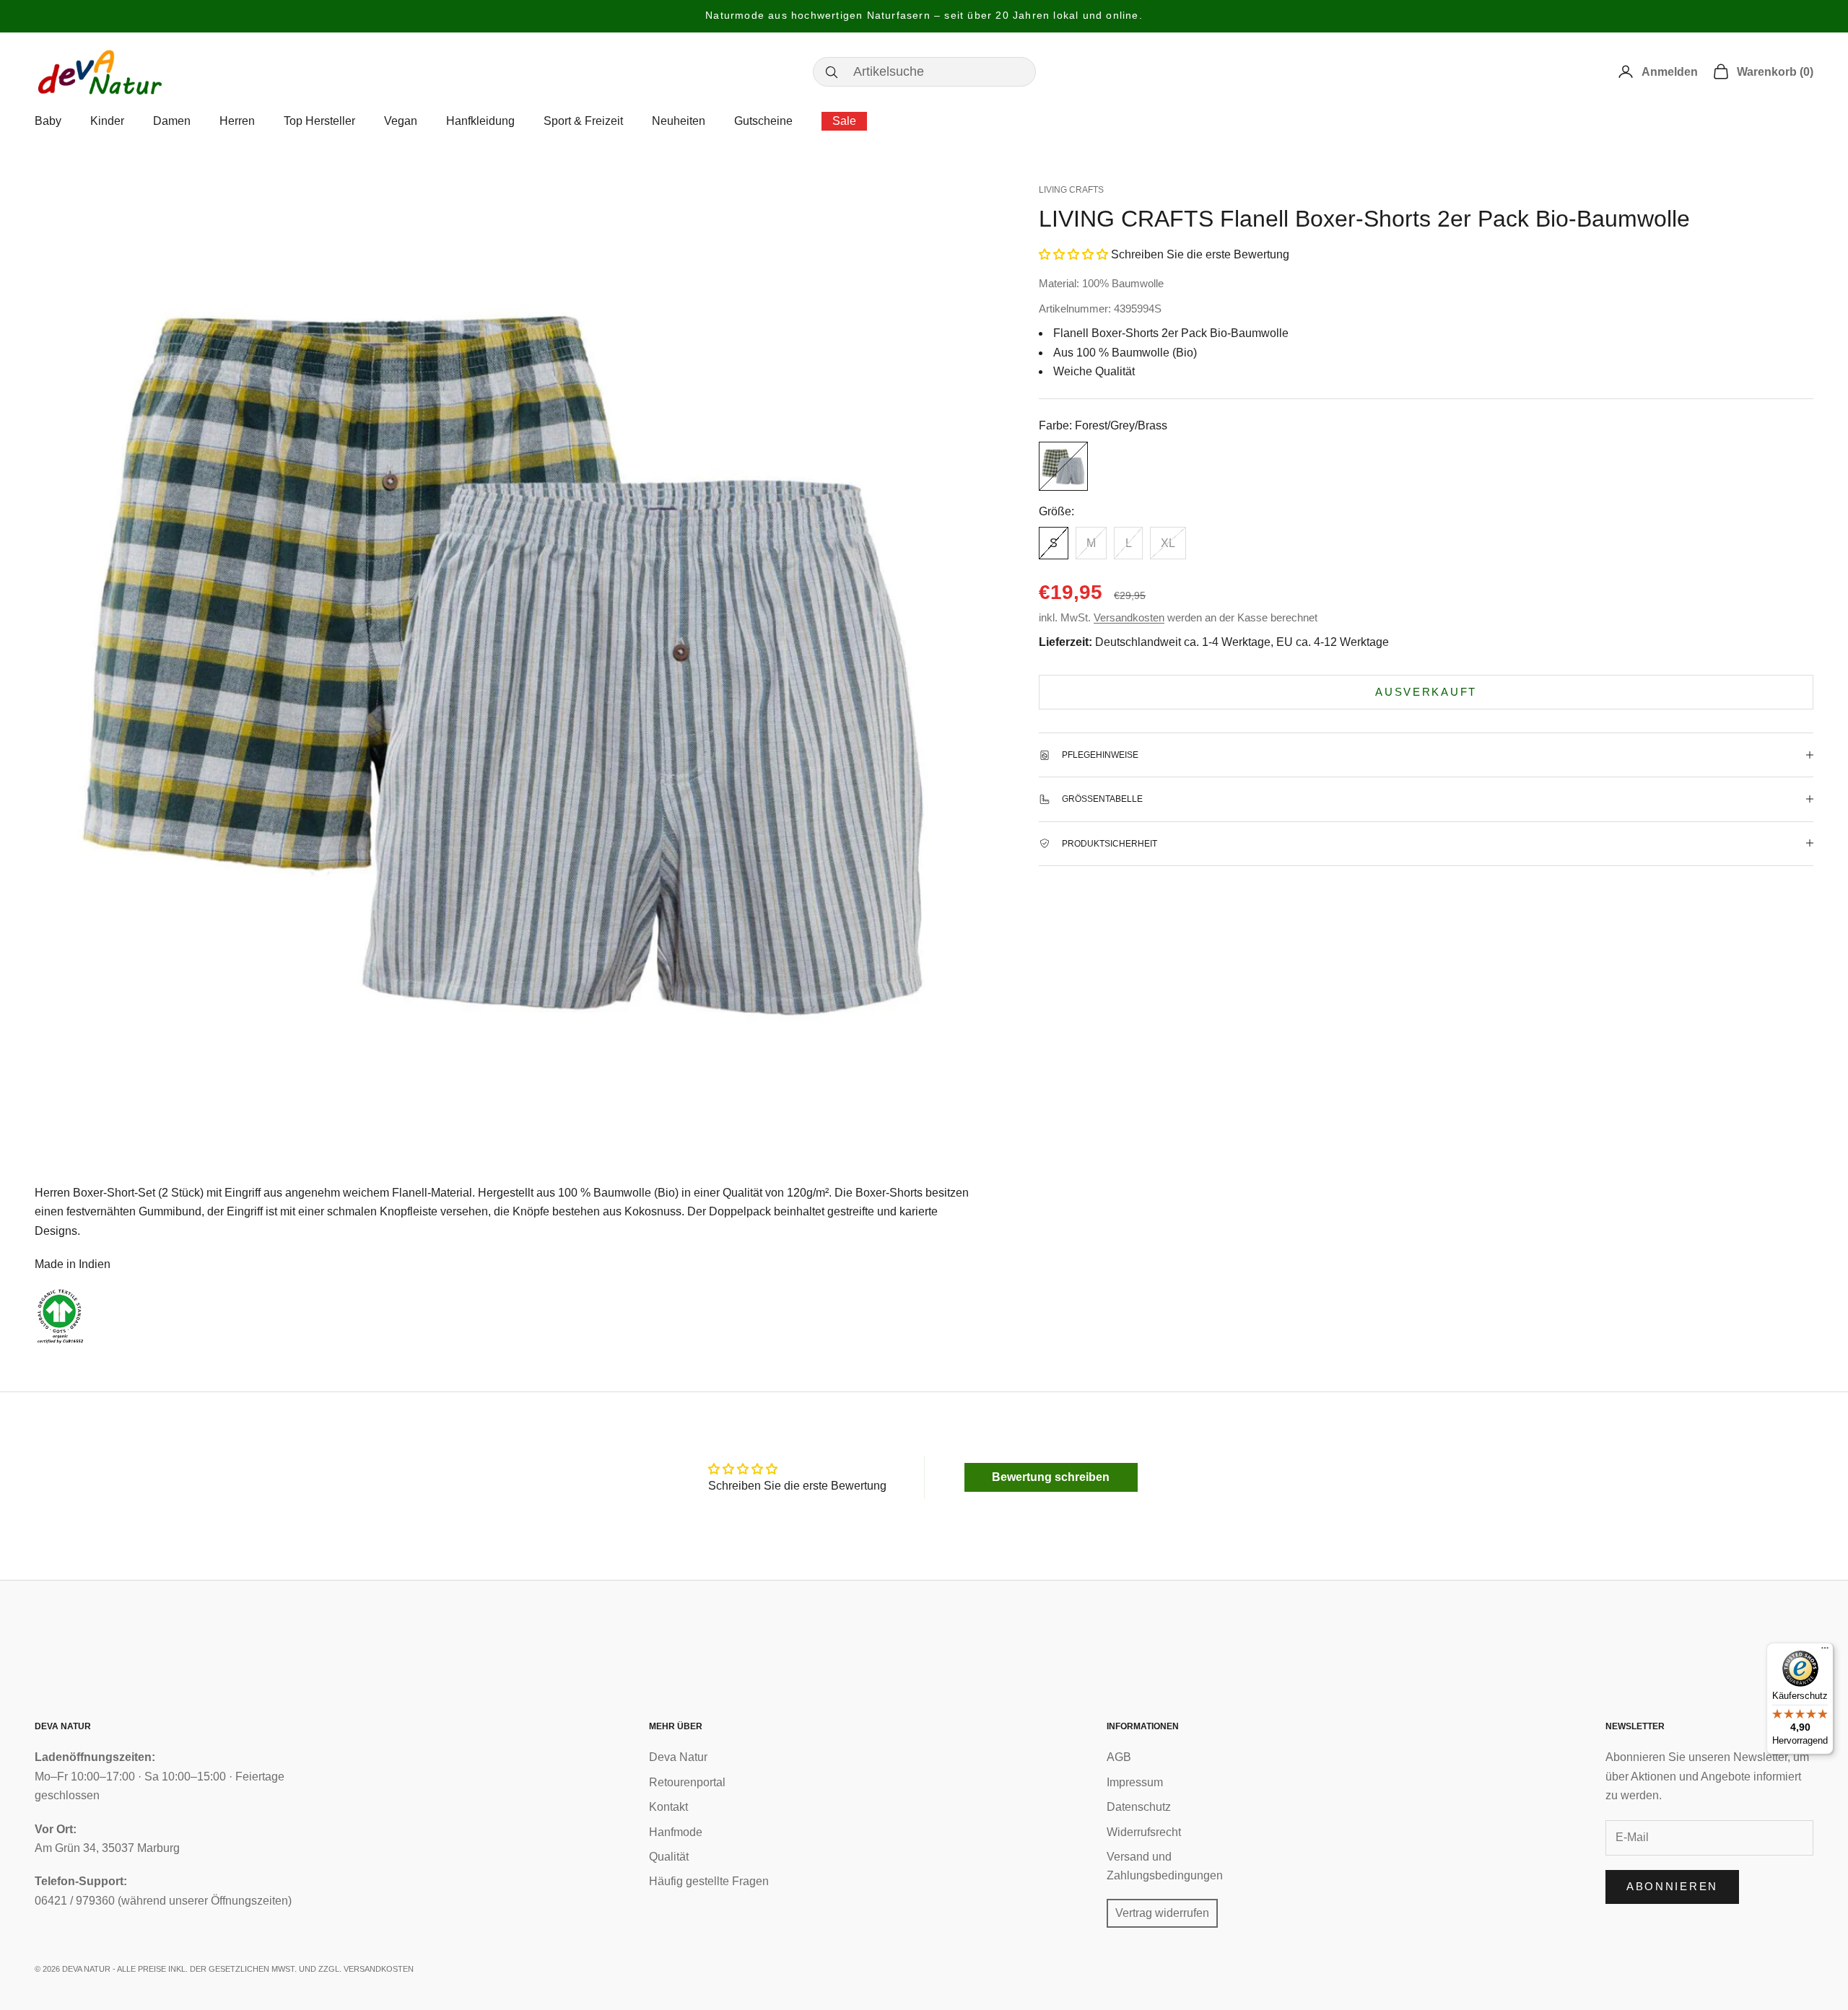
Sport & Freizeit (583, 121)
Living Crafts (1071, 190)
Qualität (669, 1857)
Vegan (401, 121)
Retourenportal (687, 1782)
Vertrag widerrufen (1162, 1913)
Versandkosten (1129, 617)
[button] (1073, 254)
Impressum (1135, 1782)
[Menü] (1825, 1651)
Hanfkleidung (480, 121)
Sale (844, 121)
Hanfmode (676, 1832)
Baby (48, 121)
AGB (1119, 1757)
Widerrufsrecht (1144, 1832)
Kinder (107, 121)
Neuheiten (679, 121)
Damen (172, 121)
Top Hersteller (319, 121)
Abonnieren (1672, 1886)
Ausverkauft (1426, 691)
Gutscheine (763, 121)
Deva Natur (678, 1757)
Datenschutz (1139, 1807)
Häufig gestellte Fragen (709, 1881)
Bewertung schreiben (1051, 1477)
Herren (237, 121)
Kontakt (668, 1807)
